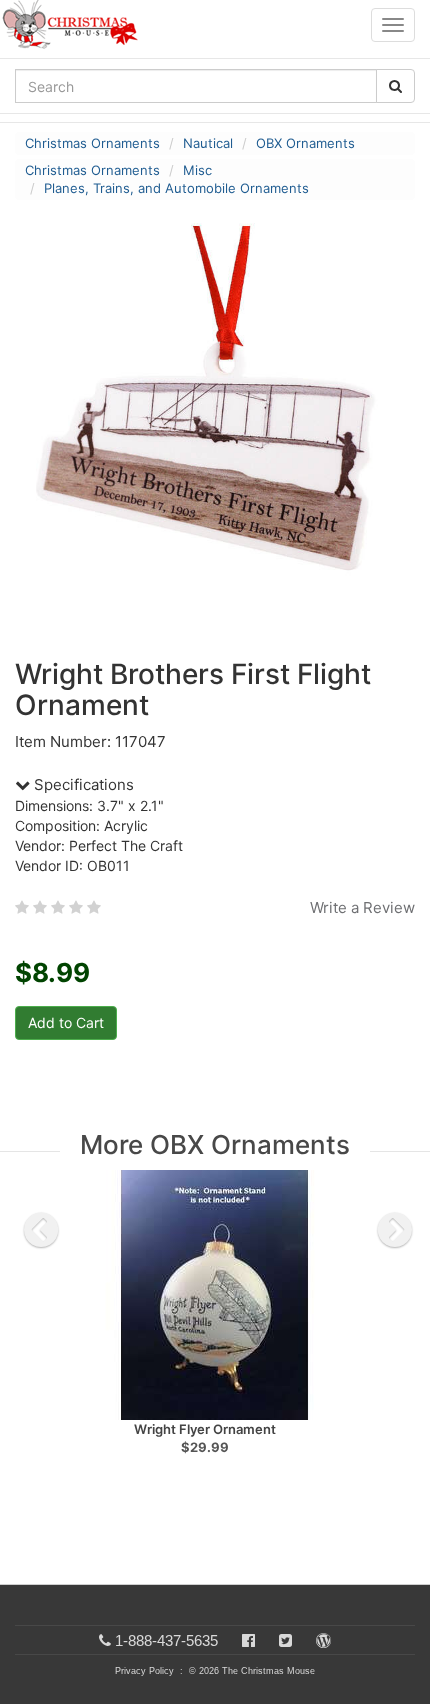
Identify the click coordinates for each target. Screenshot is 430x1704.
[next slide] (395, 1230)
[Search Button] (395, 86)
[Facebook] (248, 1640)
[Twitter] (285, 1640)
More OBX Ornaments (215, 1144)
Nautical (208, 143)
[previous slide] (41, 1230)
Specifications (82, 784)
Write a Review (362, 907)
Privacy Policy (144, 1671)
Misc (197, 170)
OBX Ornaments (305, 143)
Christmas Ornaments (92, 143)
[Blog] (323, 1640)
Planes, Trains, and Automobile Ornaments (176, 188)
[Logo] (76, 25)
